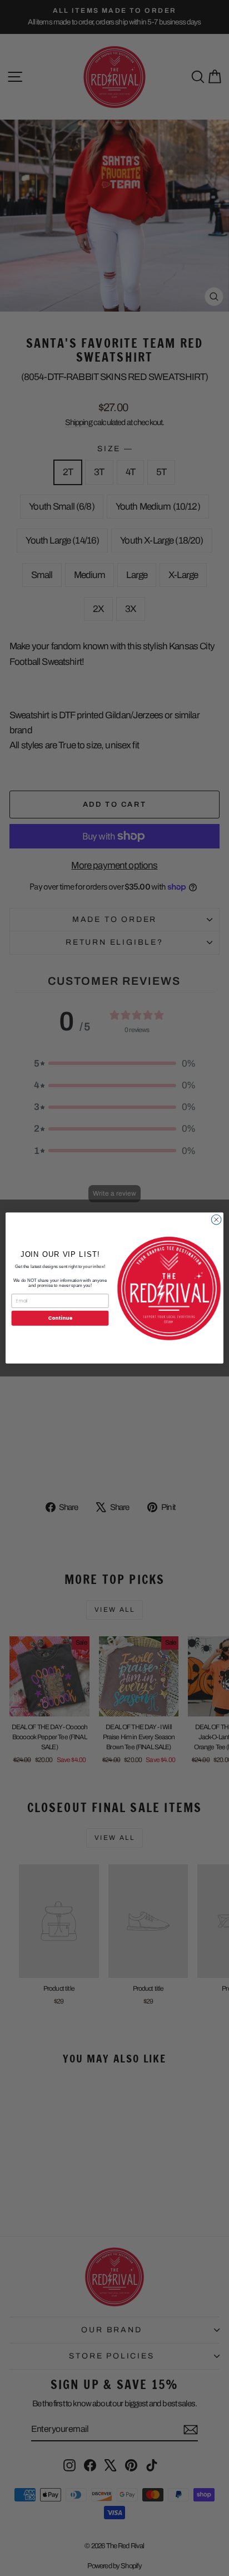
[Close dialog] (216, 1220)
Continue (60, 1318)
